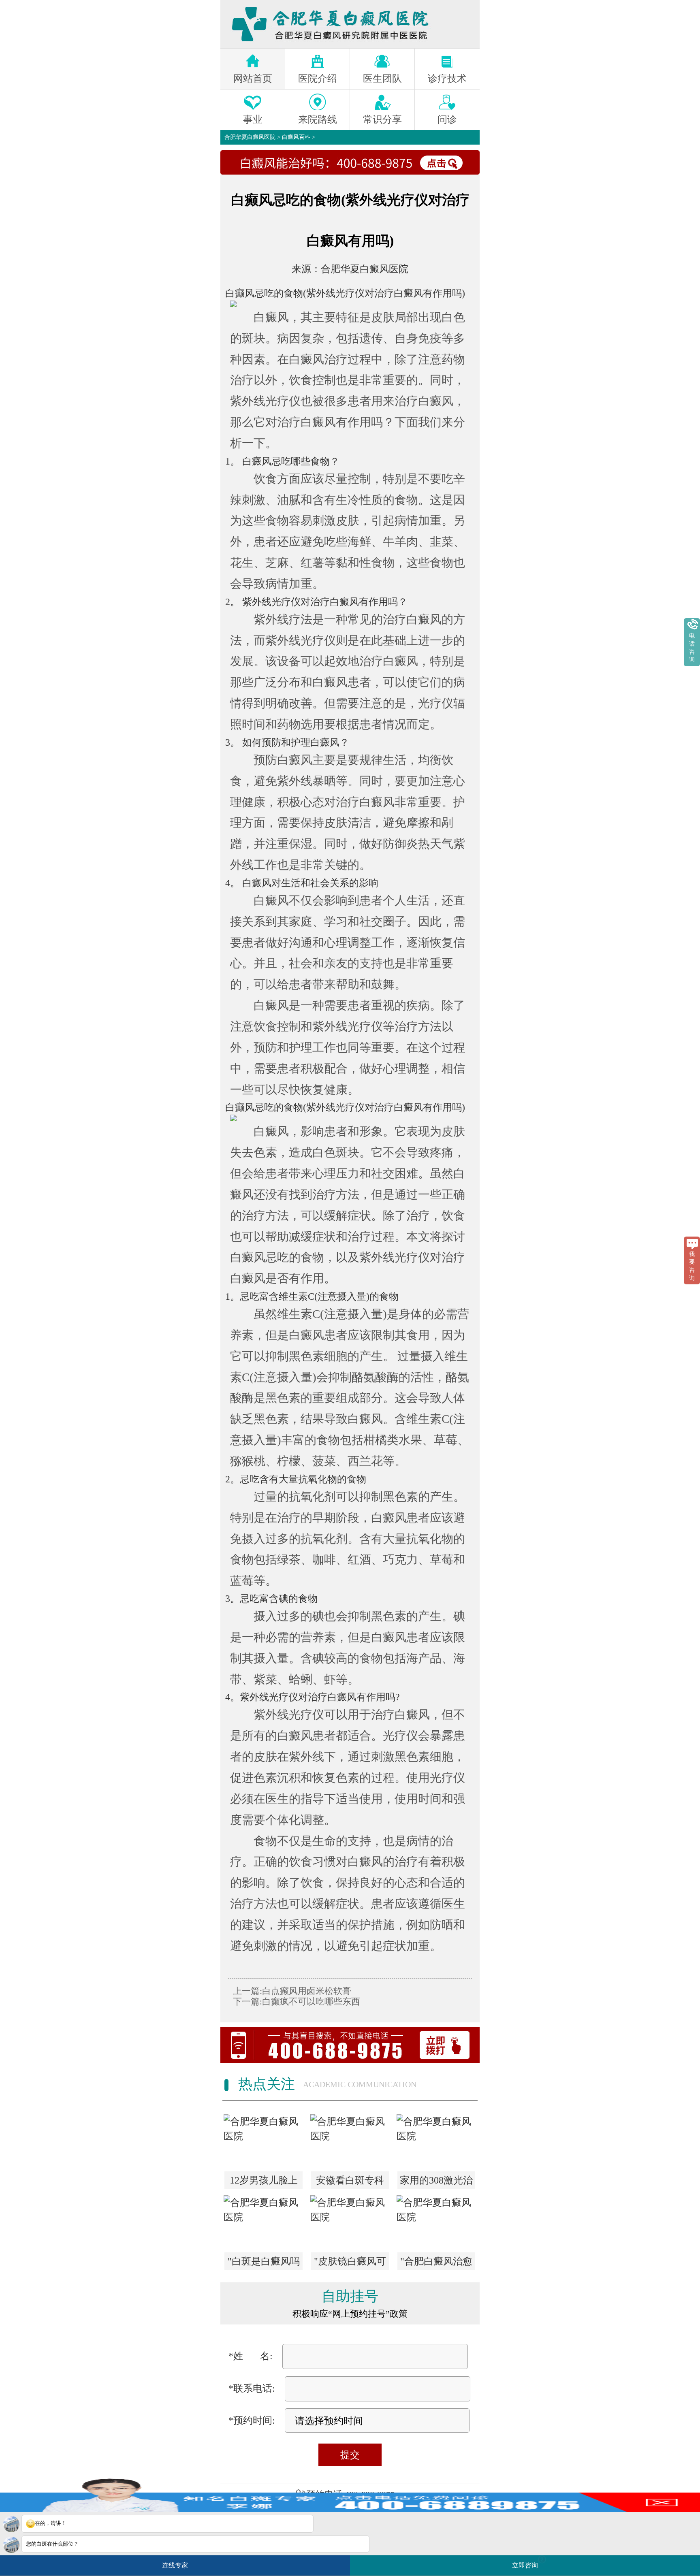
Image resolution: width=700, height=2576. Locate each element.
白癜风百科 (296, 137)
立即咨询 (528, 2562)
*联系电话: (252, 2388)
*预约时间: (252, 2420)
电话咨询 (692, 648)
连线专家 (175, 2565)
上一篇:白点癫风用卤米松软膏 (292, 1991)
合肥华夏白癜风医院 (250, 137)
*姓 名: (251, 2356)
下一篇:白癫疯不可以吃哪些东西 (297, 2001)
